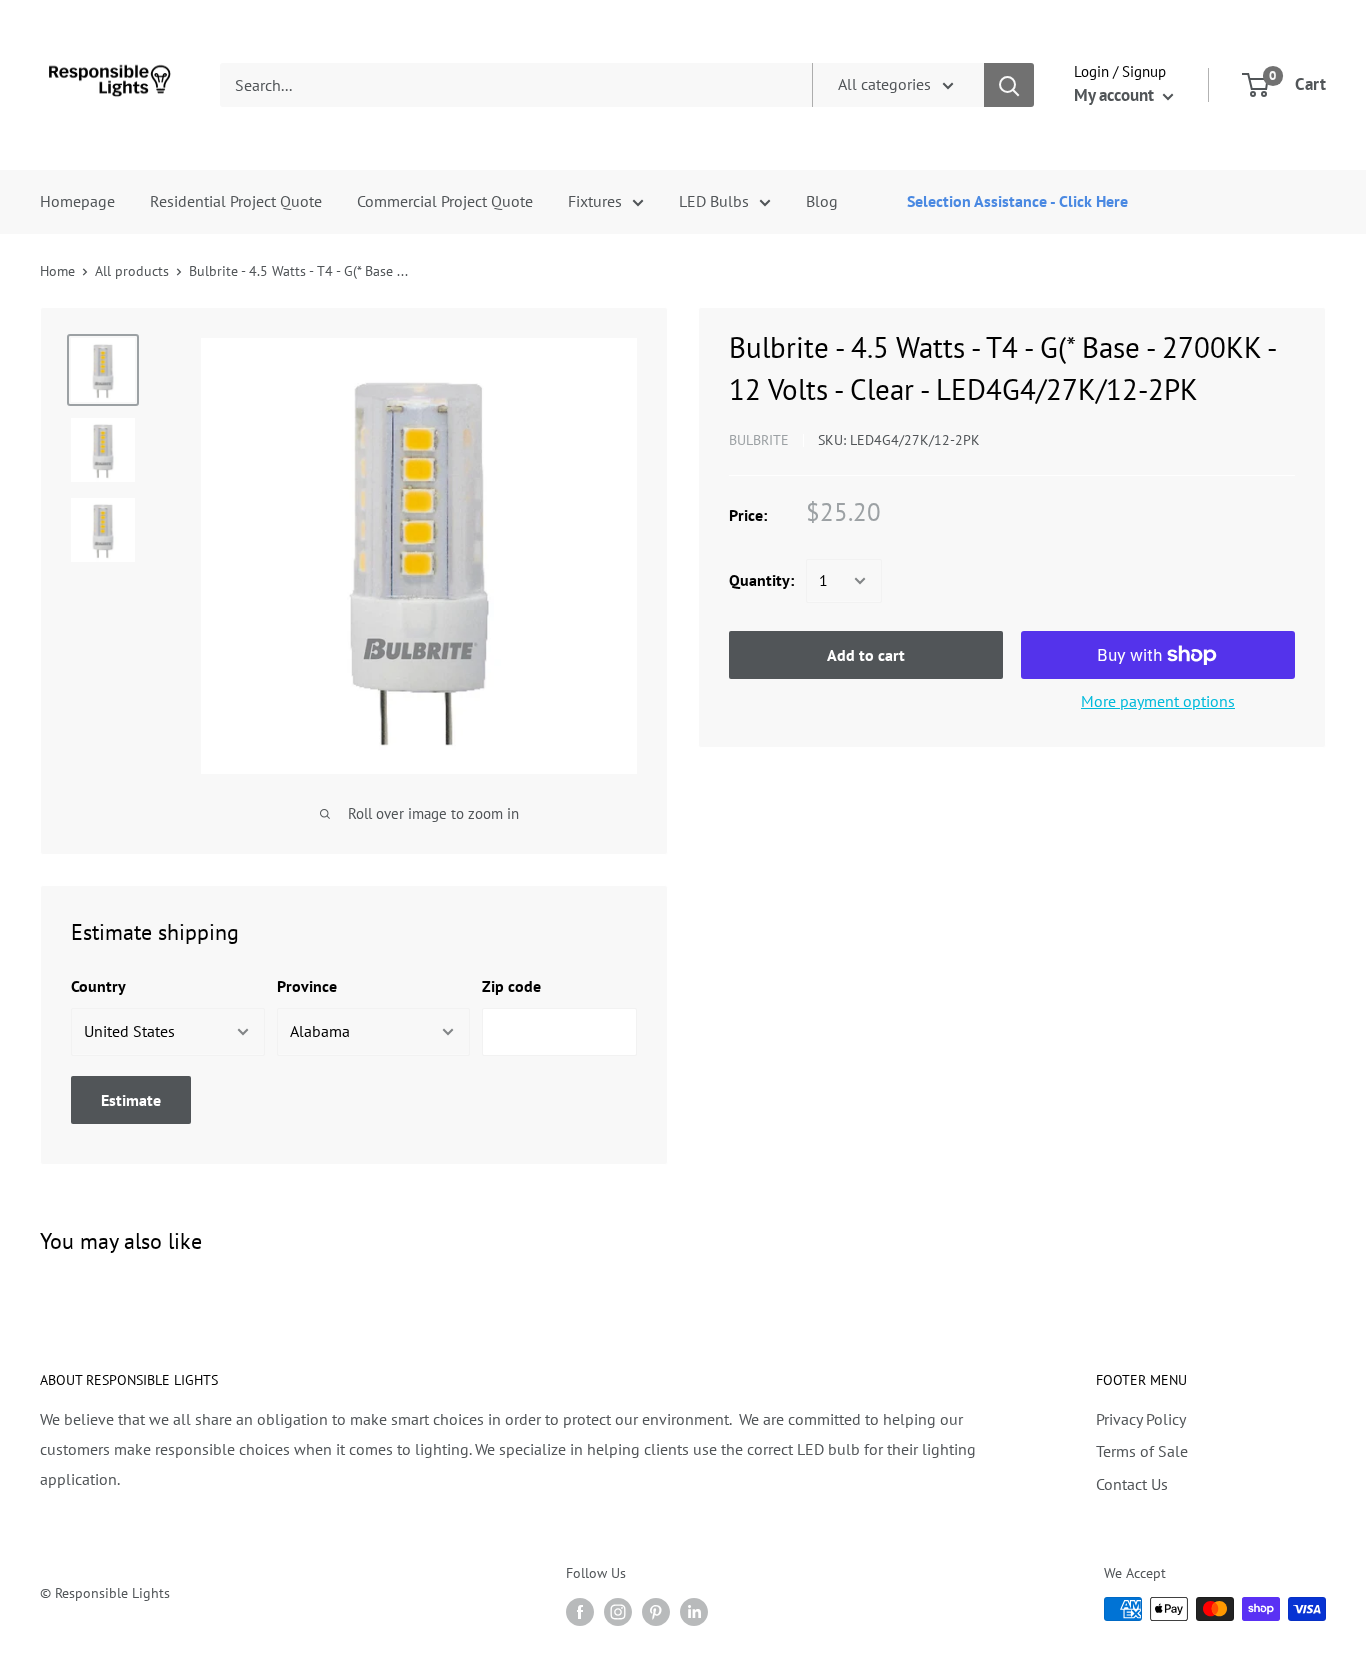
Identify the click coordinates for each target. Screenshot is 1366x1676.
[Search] (1009, 85)
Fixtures (595, 201)
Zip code (511, 986)
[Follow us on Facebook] (580, 1611)
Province (307, 986)
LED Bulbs (714, 201)
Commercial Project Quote (445, 201)
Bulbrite (759, 440)
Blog (822, 201)
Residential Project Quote (236, 201)
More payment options (1158, 701)
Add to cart (866, 655)
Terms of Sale (1142, 1451)
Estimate (131, 1100)
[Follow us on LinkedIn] (694, 1611)
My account (1116, 95)
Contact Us (1132, 1484)
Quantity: (761, 580)
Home (57, 271)
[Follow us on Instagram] (618, 1611)
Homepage (77, 201)
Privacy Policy (1141, 1419)
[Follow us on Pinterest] (656, 1611)
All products (132, 271)
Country (98, 986)
